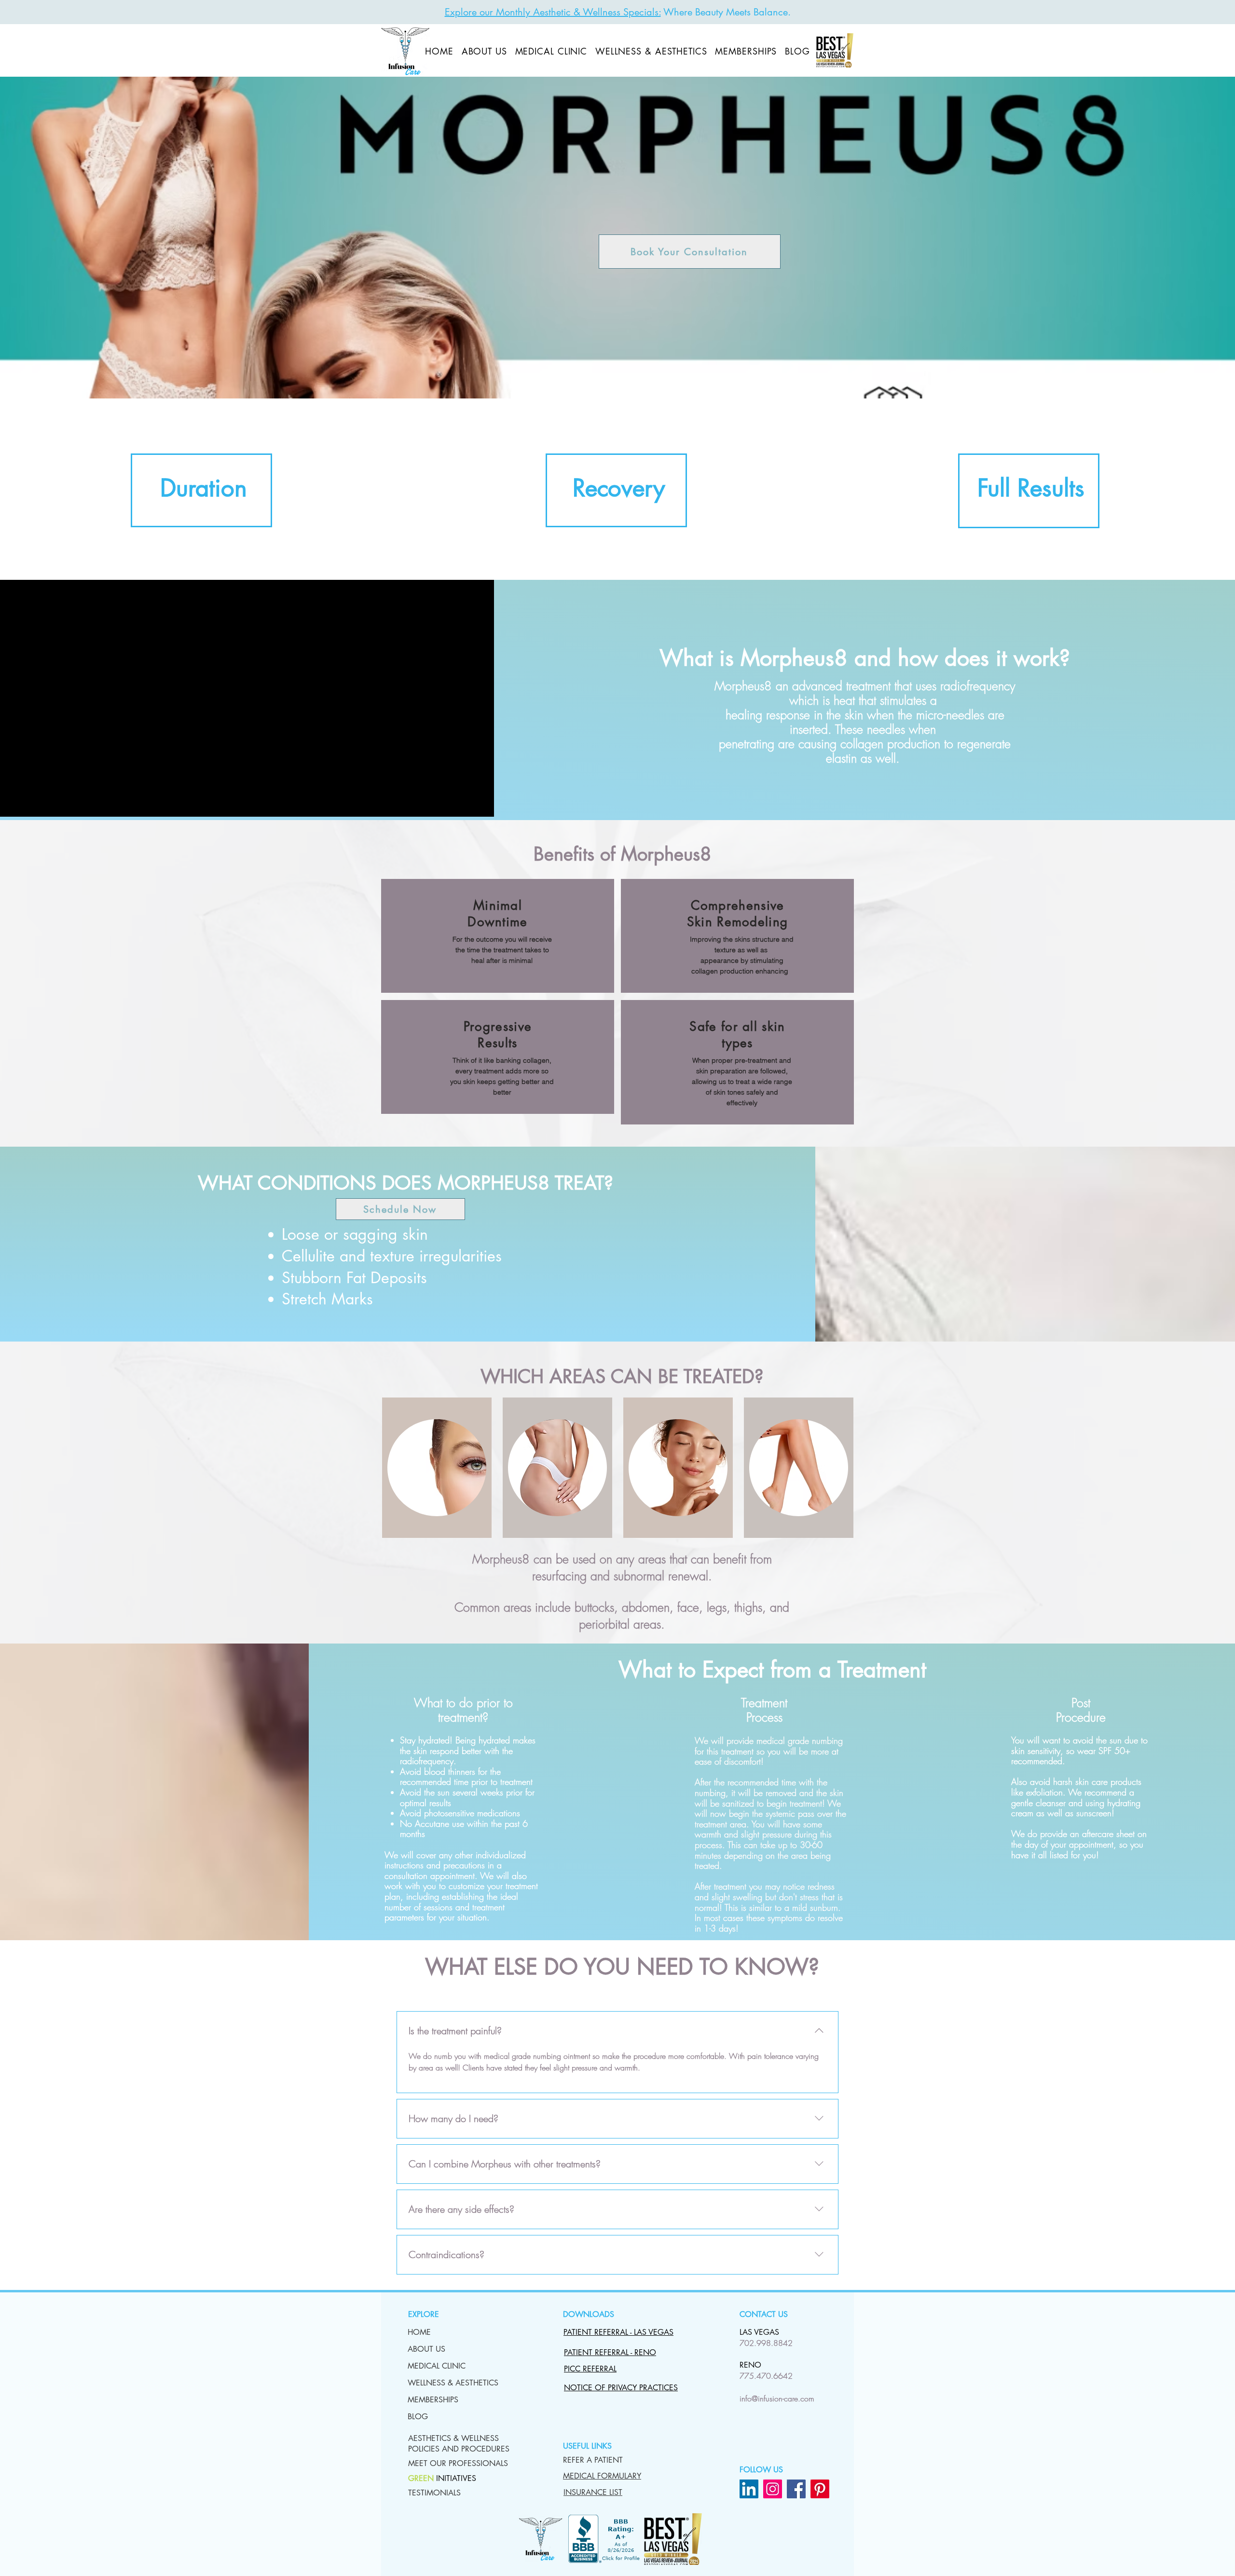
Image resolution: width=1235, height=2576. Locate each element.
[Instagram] (773, 2489)
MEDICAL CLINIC (437, 2366)
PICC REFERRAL (590, 2369)
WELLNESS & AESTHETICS (439, 2383)
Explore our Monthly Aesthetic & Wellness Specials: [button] (553, 12)
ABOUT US (426, 2349)
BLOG (418, 2417)
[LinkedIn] (749, 2489)
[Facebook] (796, 2489)
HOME (419, 2332)
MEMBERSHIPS (433, 2400)
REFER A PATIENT (593, 2460)
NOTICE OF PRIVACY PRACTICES (621, 2388)
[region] (201, 490)
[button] (459, 2444)
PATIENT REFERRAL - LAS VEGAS (618, 2332)
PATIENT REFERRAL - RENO (610, 2352)
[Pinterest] (820, 2489)
